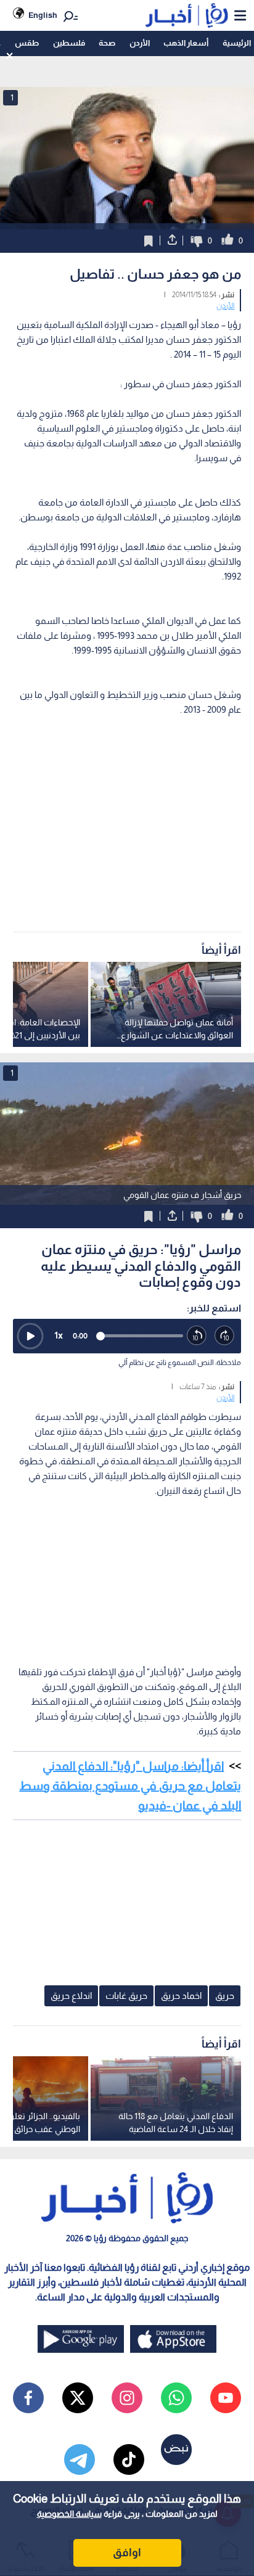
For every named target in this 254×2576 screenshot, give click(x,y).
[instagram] (127, 2398)
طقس (27, 43)
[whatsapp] (176, 2398)
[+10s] (225, 1336)
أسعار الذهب (186, 43)
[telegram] (80, 2459)
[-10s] (197, 1336)
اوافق (127, 2553)
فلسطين (69, 43)
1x (59, 1335)
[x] (78, 2398)
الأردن (140, 43)
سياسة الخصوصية (69, 2514)
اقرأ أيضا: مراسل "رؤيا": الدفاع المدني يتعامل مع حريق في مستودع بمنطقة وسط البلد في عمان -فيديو (130, 1786)
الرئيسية (237, 43)
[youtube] (226, 2398)
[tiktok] (129, 2459)
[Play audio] (30, 1336)
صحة (107, 43)
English (43, 15)
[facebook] (28, 2398)
